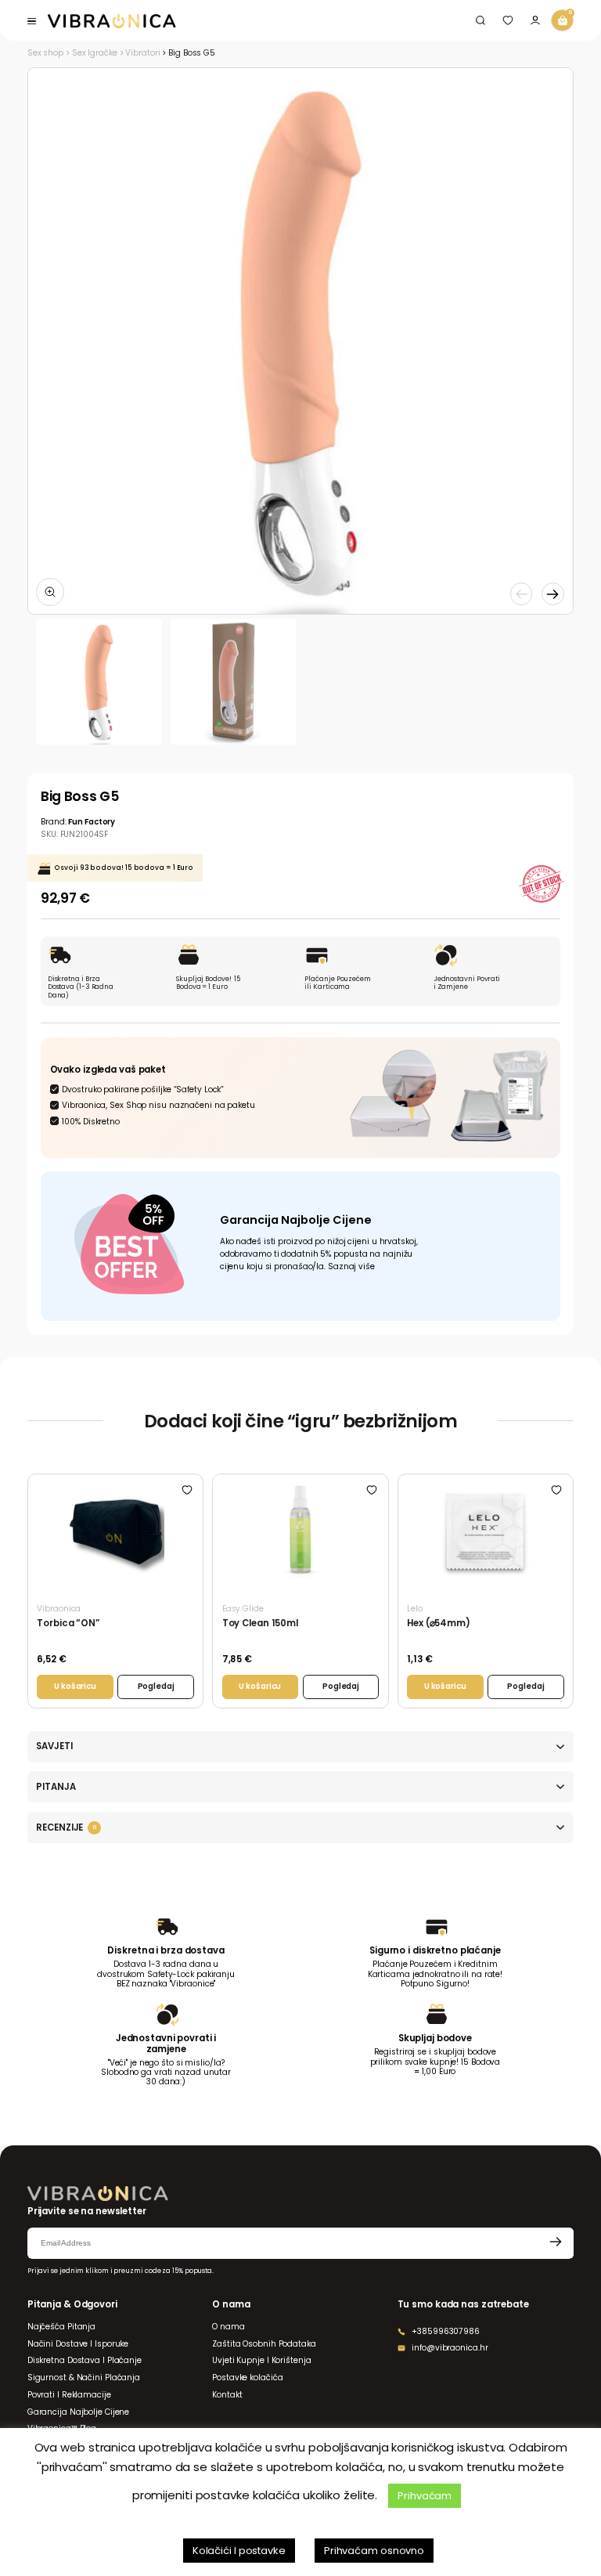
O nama (228, 2327)
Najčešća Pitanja (61, 2327)
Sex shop (45, 53)
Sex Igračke (95, 53)
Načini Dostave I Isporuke (78, 2344)
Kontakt (227, 2395)
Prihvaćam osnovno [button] (374, 2551)
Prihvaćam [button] (425, 2496)
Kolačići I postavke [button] (239, 2551)
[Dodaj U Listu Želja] (187, 1490)
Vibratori (142, 53)
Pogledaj (156, 1686)
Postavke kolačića (247, 2378)
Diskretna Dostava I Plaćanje (85, 2360)
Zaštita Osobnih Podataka (264, 2344)
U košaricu (75, 1686)
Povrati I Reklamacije (69, 2395)
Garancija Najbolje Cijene (78, 2412)
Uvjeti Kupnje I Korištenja (261, 2360)
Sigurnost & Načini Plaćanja (84, 2378)
